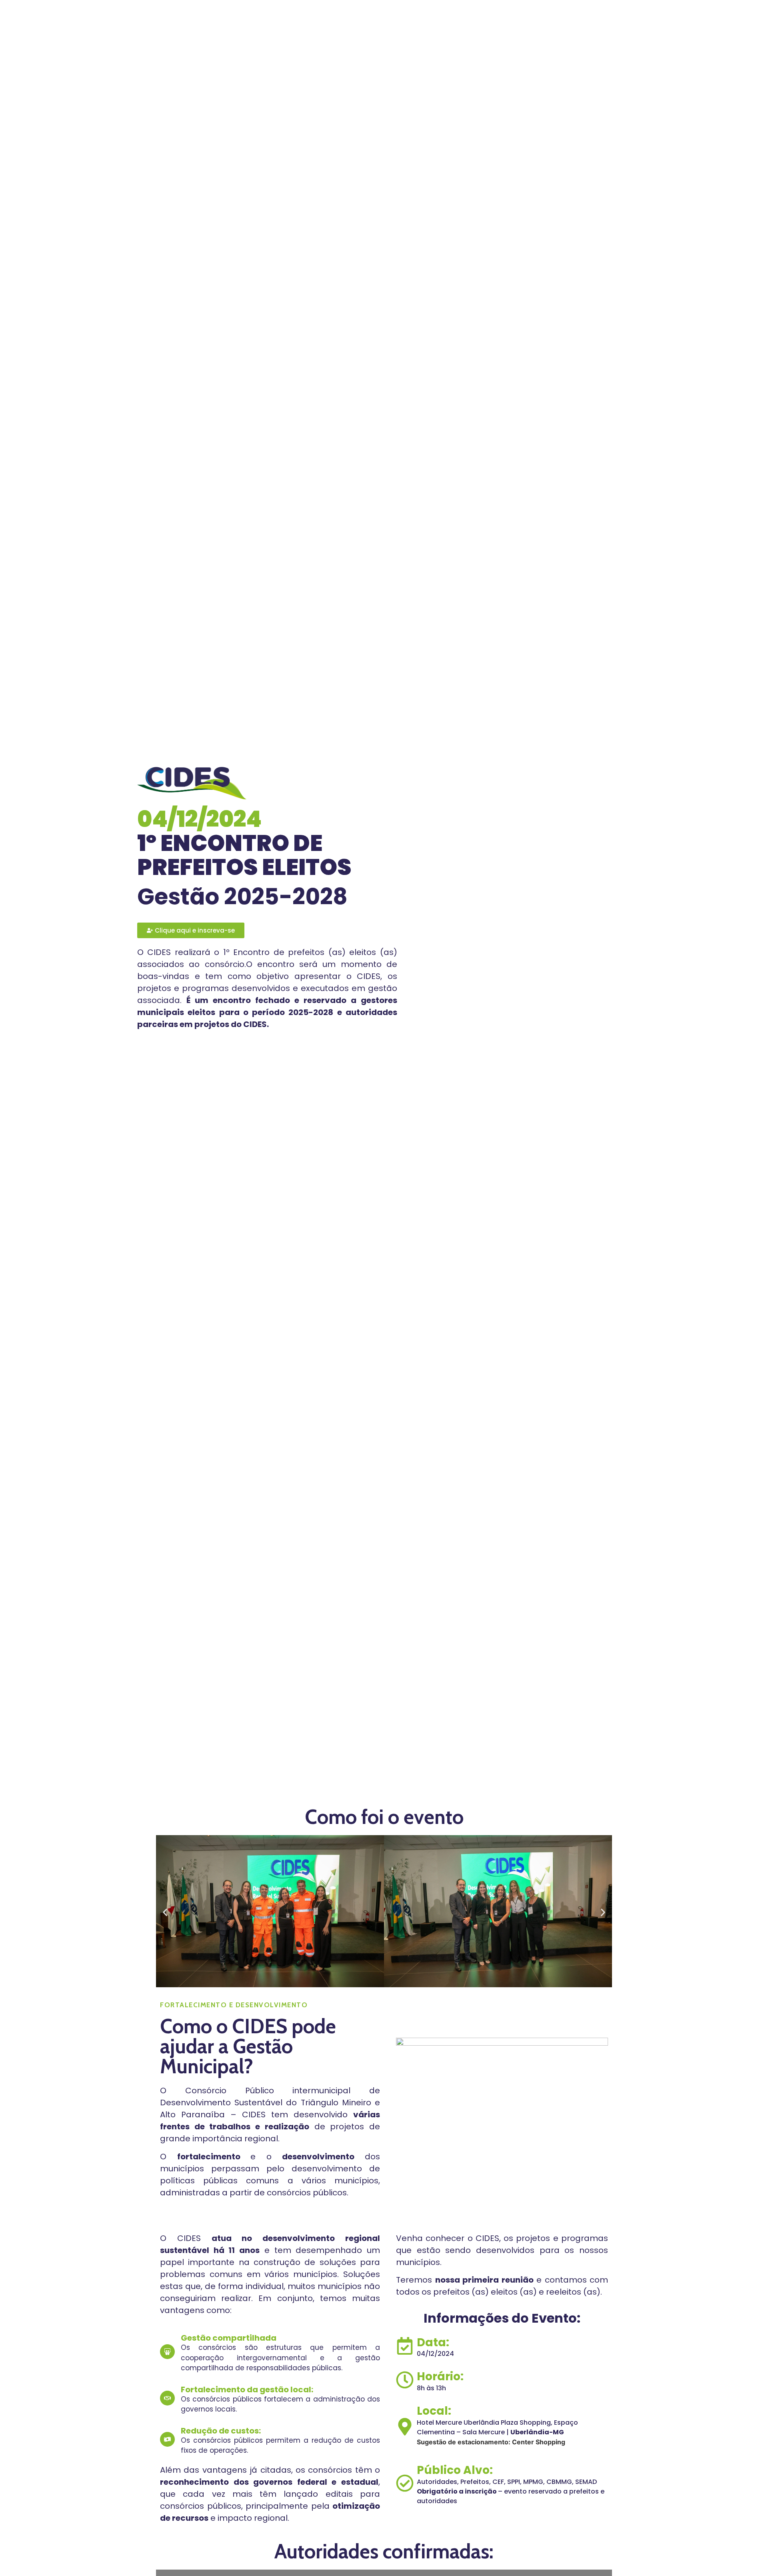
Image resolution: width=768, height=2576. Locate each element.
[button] (165, 1913)
